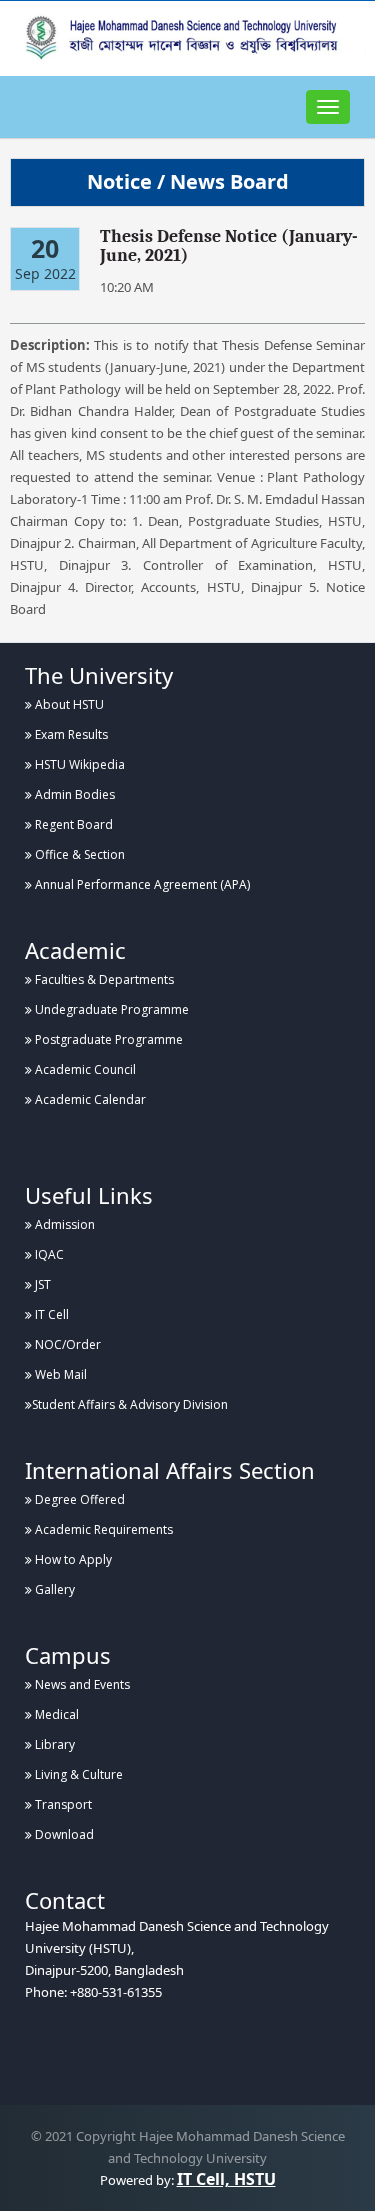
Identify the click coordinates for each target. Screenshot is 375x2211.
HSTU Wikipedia (78, 764)
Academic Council (84, 1069)
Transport (62, 1804)
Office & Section (78, 854)
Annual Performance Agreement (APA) (141, 884)
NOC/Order (66, 1344)
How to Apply (72, 1559)
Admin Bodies (73, 794)
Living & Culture (77, 1774)
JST (41, 1284)
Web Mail (59, 1374)
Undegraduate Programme (110, 1009)
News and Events (81, 1684)
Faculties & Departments (103, 979)
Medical (55, 1714)
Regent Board (72, 824)
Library (53, 1744)
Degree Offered (78, 1499)
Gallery (53, 1589)
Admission (63, 1224)
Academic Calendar (89, 1099)
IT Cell (50, 1314)
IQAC (48, 1254)
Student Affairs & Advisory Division (130, 1404)
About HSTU (68, 704)
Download (63, 1834)
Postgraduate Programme (107, 1039)
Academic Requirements (102, 1529)
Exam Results (70, 734)
